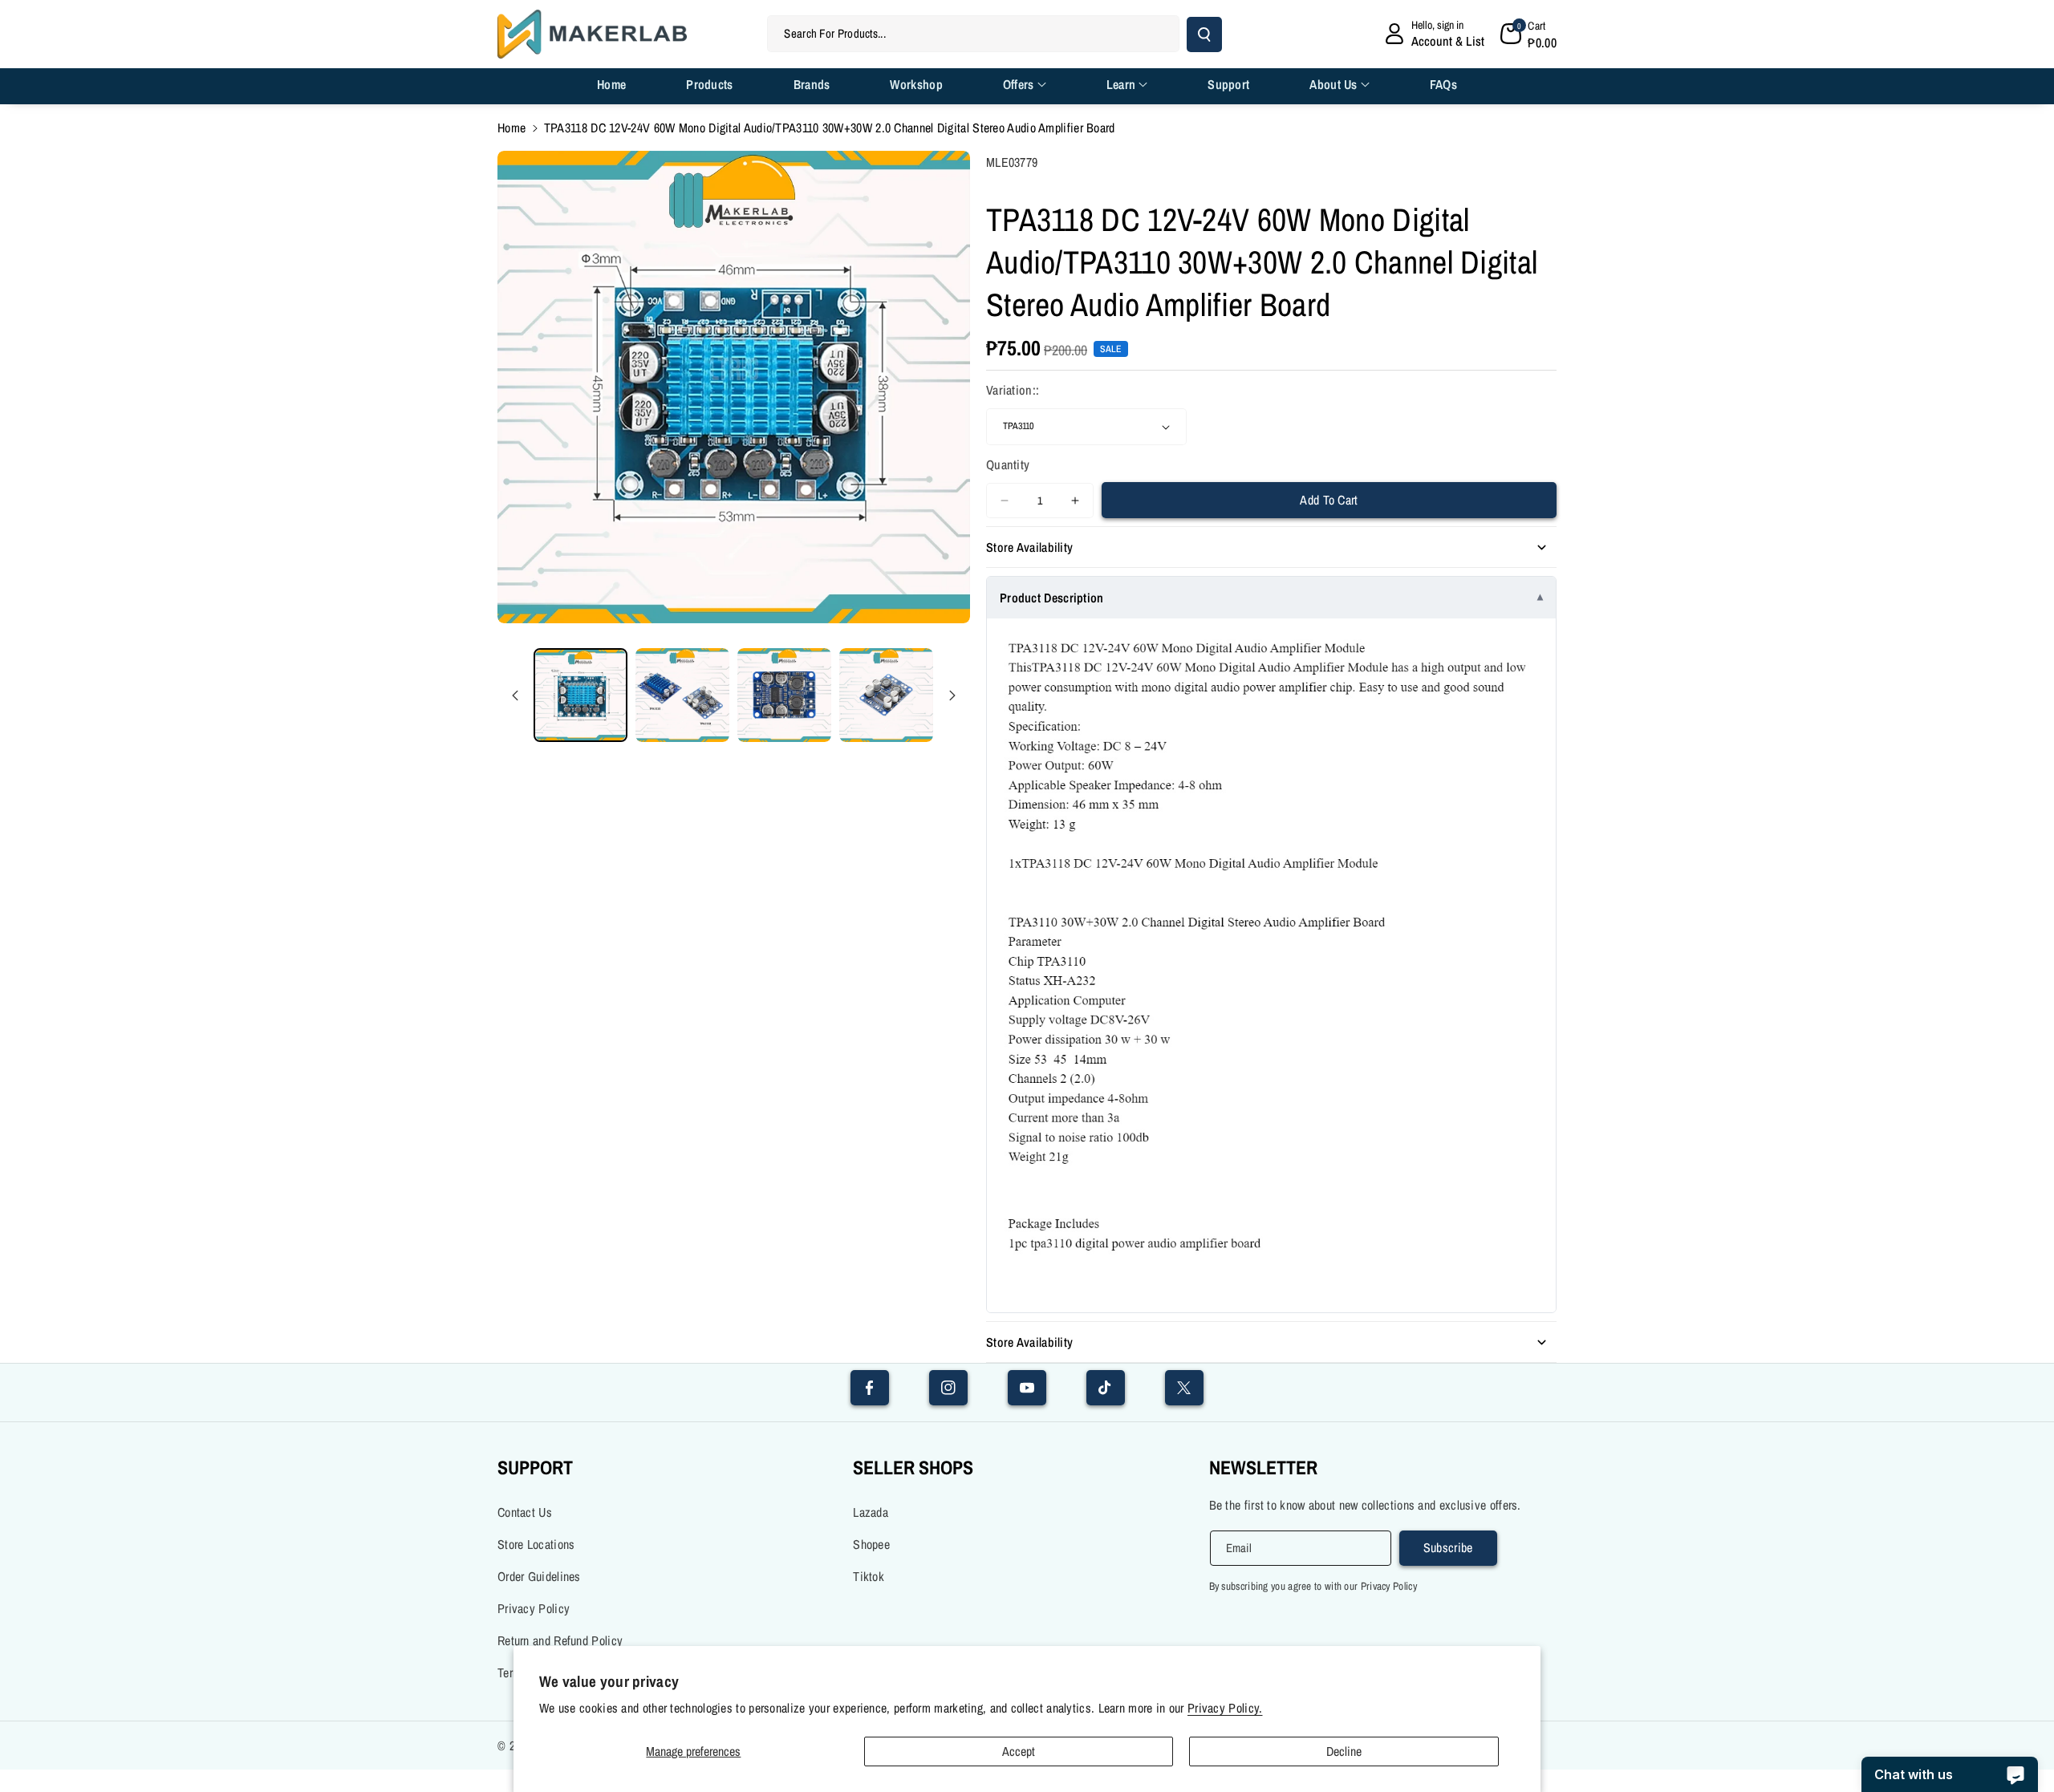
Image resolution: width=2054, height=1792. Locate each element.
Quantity (1008, 464)
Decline (1344, 1751)
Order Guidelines (539, 1576)
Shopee (871, 1544)
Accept (1019, 1751)
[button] (1528, 34)
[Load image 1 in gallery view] (580, 695)
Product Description (1052, 598)
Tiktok (869, 1576)
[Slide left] (515, 695)
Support (535, 1467)
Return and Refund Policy (560, 1640)
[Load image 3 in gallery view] (784, 695)
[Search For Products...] (1204, 34)
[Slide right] (952, 695)
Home (511, 128)
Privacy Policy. (1225, 1708)
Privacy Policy (534, 1608)
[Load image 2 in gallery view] (682, 695)
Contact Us (525, 1512)
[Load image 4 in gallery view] (886, 695)
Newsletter (1263, 1467)
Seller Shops (913, 1467)
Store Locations (536, 1544)
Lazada (871, 1512)
